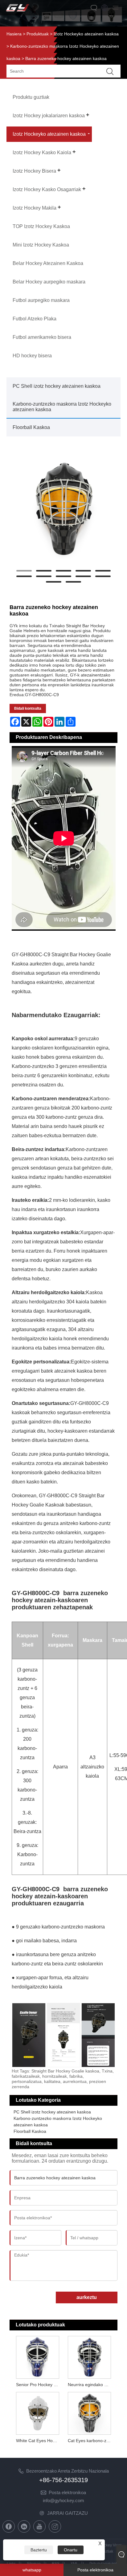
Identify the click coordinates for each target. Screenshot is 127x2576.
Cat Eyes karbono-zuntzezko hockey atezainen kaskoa (90, 2441)
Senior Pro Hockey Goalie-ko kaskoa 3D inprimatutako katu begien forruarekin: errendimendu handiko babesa (39, 2385)
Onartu (71, 2550)
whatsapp (32, 2570)
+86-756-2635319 (63, 2480)
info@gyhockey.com (63, 2500)
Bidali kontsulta (28, 708)
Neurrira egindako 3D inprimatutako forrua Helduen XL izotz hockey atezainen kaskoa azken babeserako (90, 2385)
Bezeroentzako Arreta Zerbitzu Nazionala (68, 2471)
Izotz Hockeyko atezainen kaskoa (86, 34)
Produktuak (38, 34)
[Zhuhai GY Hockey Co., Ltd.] (18, 12)
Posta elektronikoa (67, 2492)
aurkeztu (87, 2297)
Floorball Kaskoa (31, 427)
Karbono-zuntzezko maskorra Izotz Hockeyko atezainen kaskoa (62, 407)
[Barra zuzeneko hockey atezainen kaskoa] (64, 509)
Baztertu (39, 2550)
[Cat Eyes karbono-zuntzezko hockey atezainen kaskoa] (90, 2413)
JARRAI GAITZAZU (68, 2513)
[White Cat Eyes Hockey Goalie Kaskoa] (37, 2413)
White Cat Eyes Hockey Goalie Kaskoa (39, 2441)
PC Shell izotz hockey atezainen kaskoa (57, 386)
